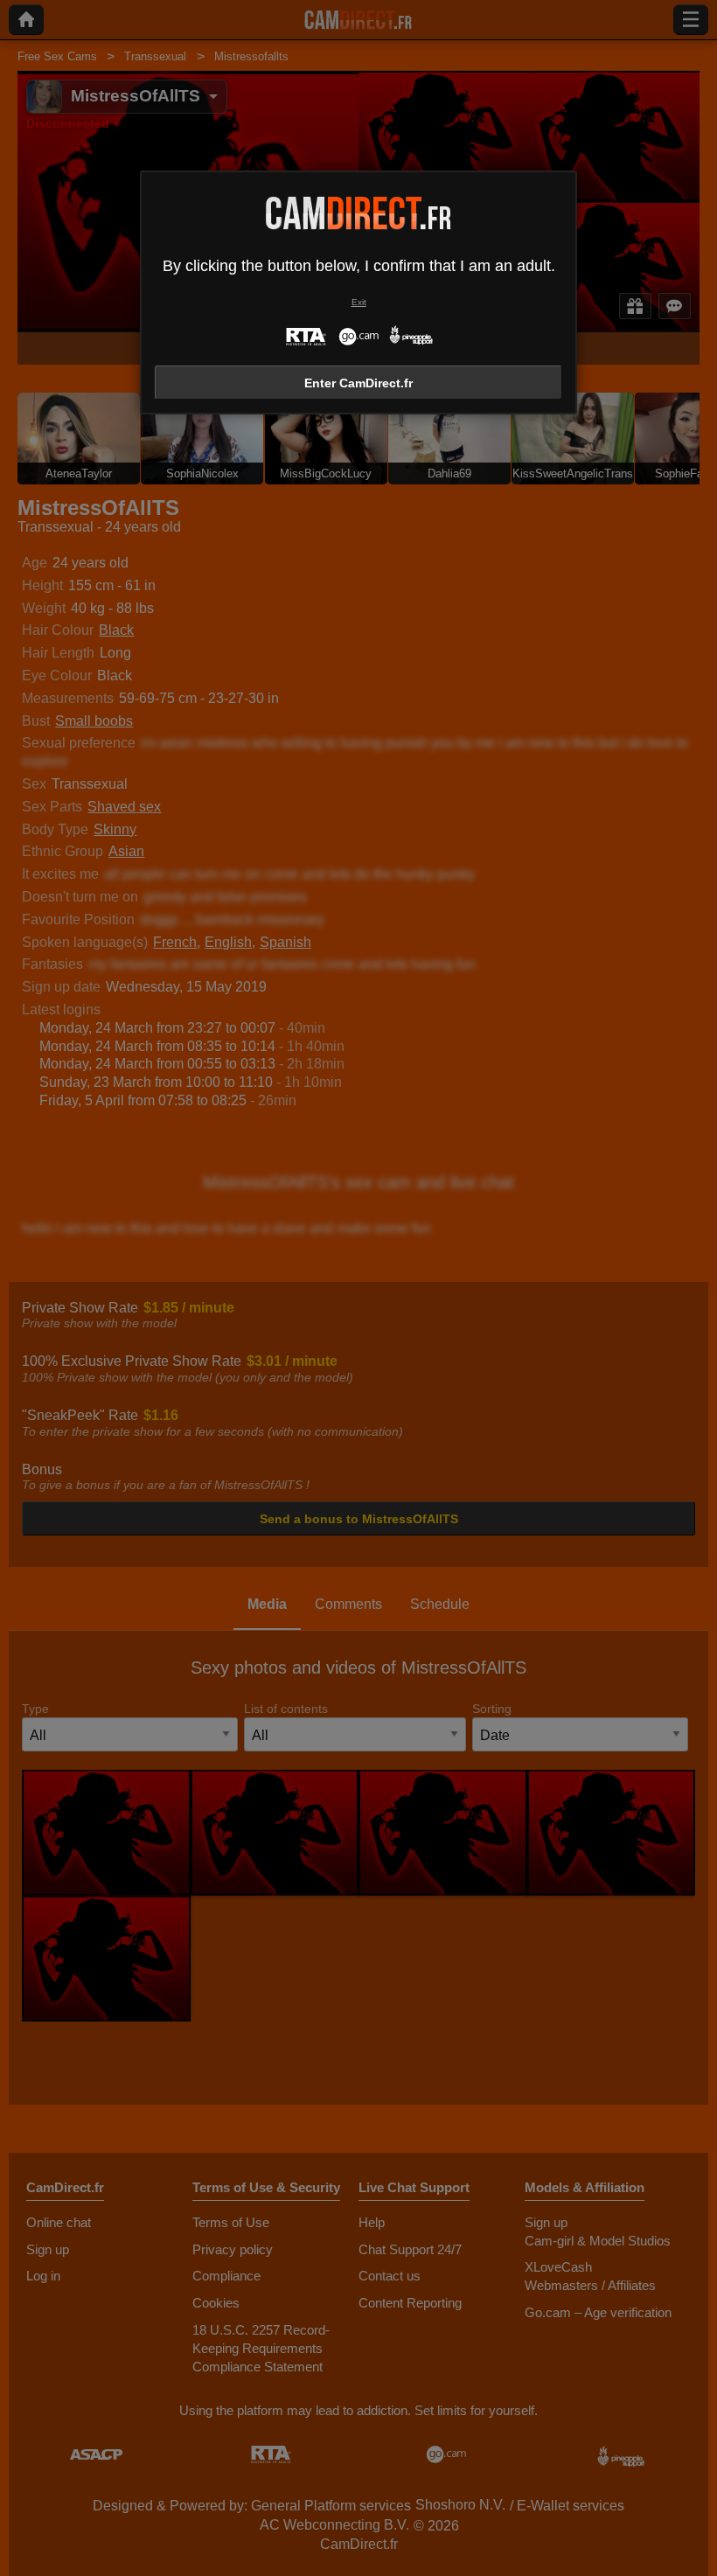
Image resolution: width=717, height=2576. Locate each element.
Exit (359, 302)
